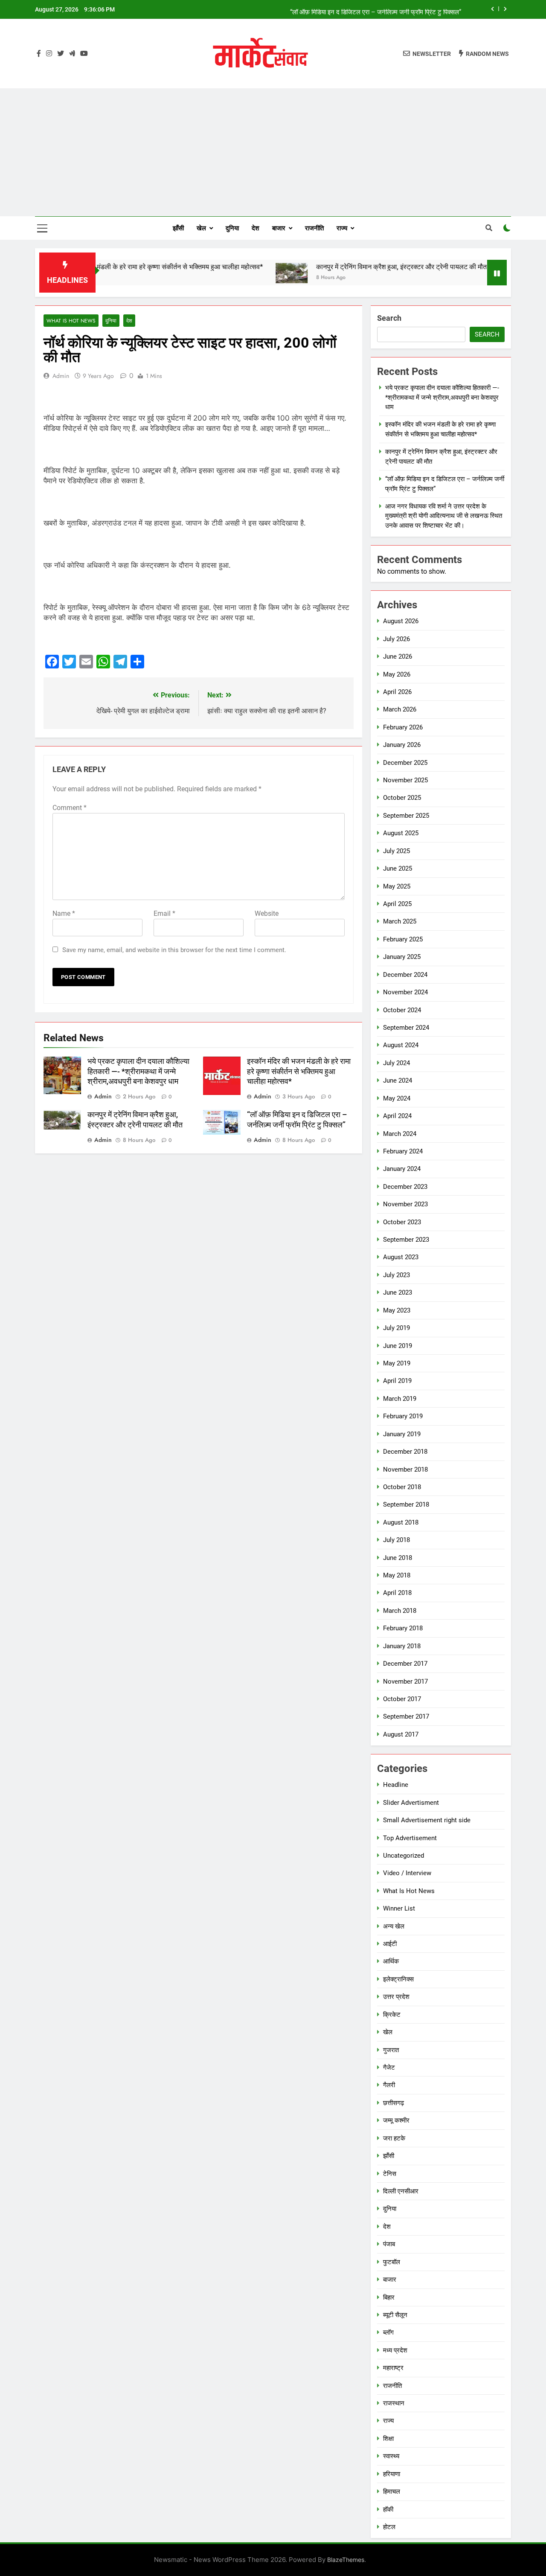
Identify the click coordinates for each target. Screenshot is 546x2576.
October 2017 (402, 1699)
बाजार (279, 228)
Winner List (399, 1908)
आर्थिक (391, 1961)
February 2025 (403, 939)
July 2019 (396, 1328)
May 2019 (397, 1363)
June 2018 (398, 1558)
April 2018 (397, 1593)
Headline (396, 1785)
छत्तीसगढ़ (394, 2103)
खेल (201, 228)
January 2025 (402, 957)
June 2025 (398, 868)
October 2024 (402, 1010)
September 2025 (406, 816)
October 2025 (402, 798)
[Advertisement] (273, 152)
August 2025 (401, 833)
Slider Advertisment (411, 1803)
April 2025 (397, 904)
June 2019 (398, 1346)
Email (164, 913)
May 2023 (397, 1310)
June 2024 (398, 1080)
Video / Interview (407, 1873)
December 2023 (405, 1187)
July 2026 (396, 639)
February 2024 (403, 1151)
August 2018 (401, 1522)
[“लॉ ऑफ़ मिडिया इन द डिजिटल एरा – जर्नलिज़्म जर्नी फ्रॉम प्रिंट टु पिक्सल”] (474, 273)
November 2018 (405, 1470)
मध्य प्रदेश (395, 2350)
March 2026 (400, 709)
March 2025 (400, 921)
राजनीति (314, 228)
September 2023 (406, 1240)
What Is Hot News (71, 321)
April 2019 (397, 1381)
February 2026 (403, 727)
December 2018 (405, 1452)
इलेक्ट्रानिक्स (398, 1979)
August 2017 (401, 1734)
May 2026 (397, 674)
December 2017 (405, 1664)
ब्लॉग (388, 2332)
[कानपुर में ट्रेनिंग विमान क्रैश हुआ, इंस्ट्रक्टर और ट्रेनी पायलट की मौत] (250, 273)
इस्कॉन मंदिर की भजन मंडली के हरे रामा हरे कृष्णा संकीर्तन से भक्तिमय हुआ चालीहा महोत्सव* (111, 267)
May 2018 (397, 1575)
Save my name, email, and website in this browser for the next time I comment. (174, 950)
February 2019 (403, 1416)
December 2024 (405, 975)
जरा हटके (394, 2138)
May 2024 (397, 1098)
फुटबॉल (392, 2262)
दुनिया (232, 228)
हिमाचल (392, 2492)
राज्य (342, 228)
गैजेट (389, 2068)
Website (267, 913)
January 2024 (402, 1169)
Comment (70, 808)
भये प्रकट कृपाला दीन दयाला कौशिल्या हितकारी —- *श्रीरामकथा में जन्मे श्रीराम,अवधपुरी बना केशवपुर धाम (138, 1072)
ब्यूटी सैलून (395, 2315)
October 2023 (402, 1222)
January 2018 (402, 1646)
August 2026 (401, 621)
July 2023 (396, 1275)
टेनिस (390, 2174)
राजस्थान (394, 2403)
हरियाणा (392, 2474)
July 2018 (396, 1540)
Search (389, 318)
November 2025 (405, 780)
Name (64, 913)
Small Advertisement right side (427, 1820)
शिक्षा (388, 2439)
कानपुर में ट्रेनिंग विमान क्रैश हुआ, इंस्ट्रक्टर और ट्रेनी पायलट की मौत (360, 267)
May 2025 (397, 886)
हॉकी (388, 2509)
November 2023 (405, 1204)
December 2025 (405, 763)
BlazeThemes (346, 2560)
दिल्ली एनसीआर (401, 2191)
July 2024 (396, 1063)
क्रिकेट (392, 2015)
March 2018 (400, 1611)
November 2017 (405, 1682)
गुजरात (391, 2050)
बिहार (389, 2297)
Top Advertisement (410, 1838)
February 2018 (403, 1628)
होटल (389, 2527)
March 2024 (400, 1134)
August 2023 (401, 1257)
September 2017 (406, 1716)
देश (256, 228)
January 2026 (402, 745)
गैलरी (389, 2085)
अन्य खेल (394, 1926)
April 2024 (397, 1116)
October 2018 (402, 1487)
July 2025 (396, 851)
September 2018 (406, 1504)
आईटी (390, 1944)
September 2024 (406, 1028)
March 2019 (400, 1399)
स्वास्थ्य (391, 2456)
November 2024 (405, 992)
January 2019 (402, 1434)
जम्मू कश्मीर (396, 2120)
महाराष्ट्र (393, 2368)
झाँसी (178, 228)
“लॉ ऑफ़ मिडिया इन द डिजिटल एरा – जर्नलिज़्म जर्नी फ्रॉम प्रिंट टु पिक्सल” (376, 9)
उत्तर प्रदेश (396, 1997)
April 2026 (397, 692)
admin (61, 376)
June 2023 (398, 1292)
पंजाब (389, 2244)
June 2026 (398, 656)
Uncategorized (404, 1856)
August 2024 (401, 1045)
